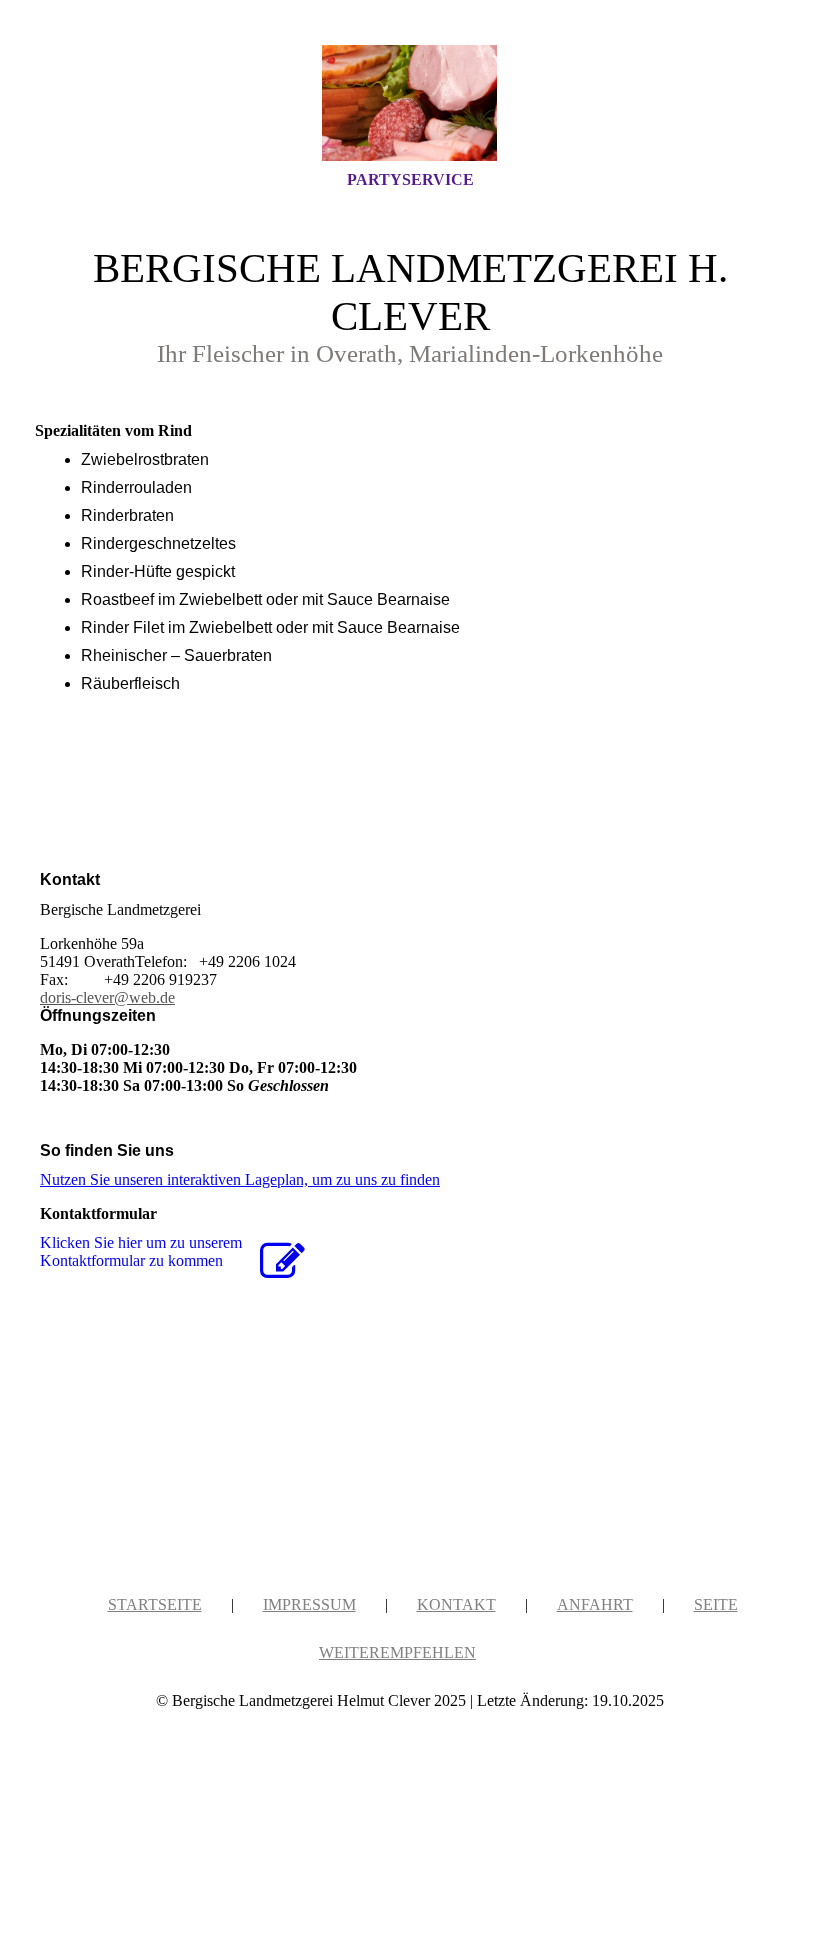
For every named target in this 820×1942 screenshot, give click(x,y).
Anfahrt (595, 1604)
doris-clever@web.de (107, 997)
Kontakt (456, 1604)
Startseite (155, 1604)
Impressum (309, 1604)
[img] (410, 103)
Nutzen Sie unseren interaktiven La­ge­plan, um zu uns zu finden (240, 1179)
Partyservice (410, 179)
